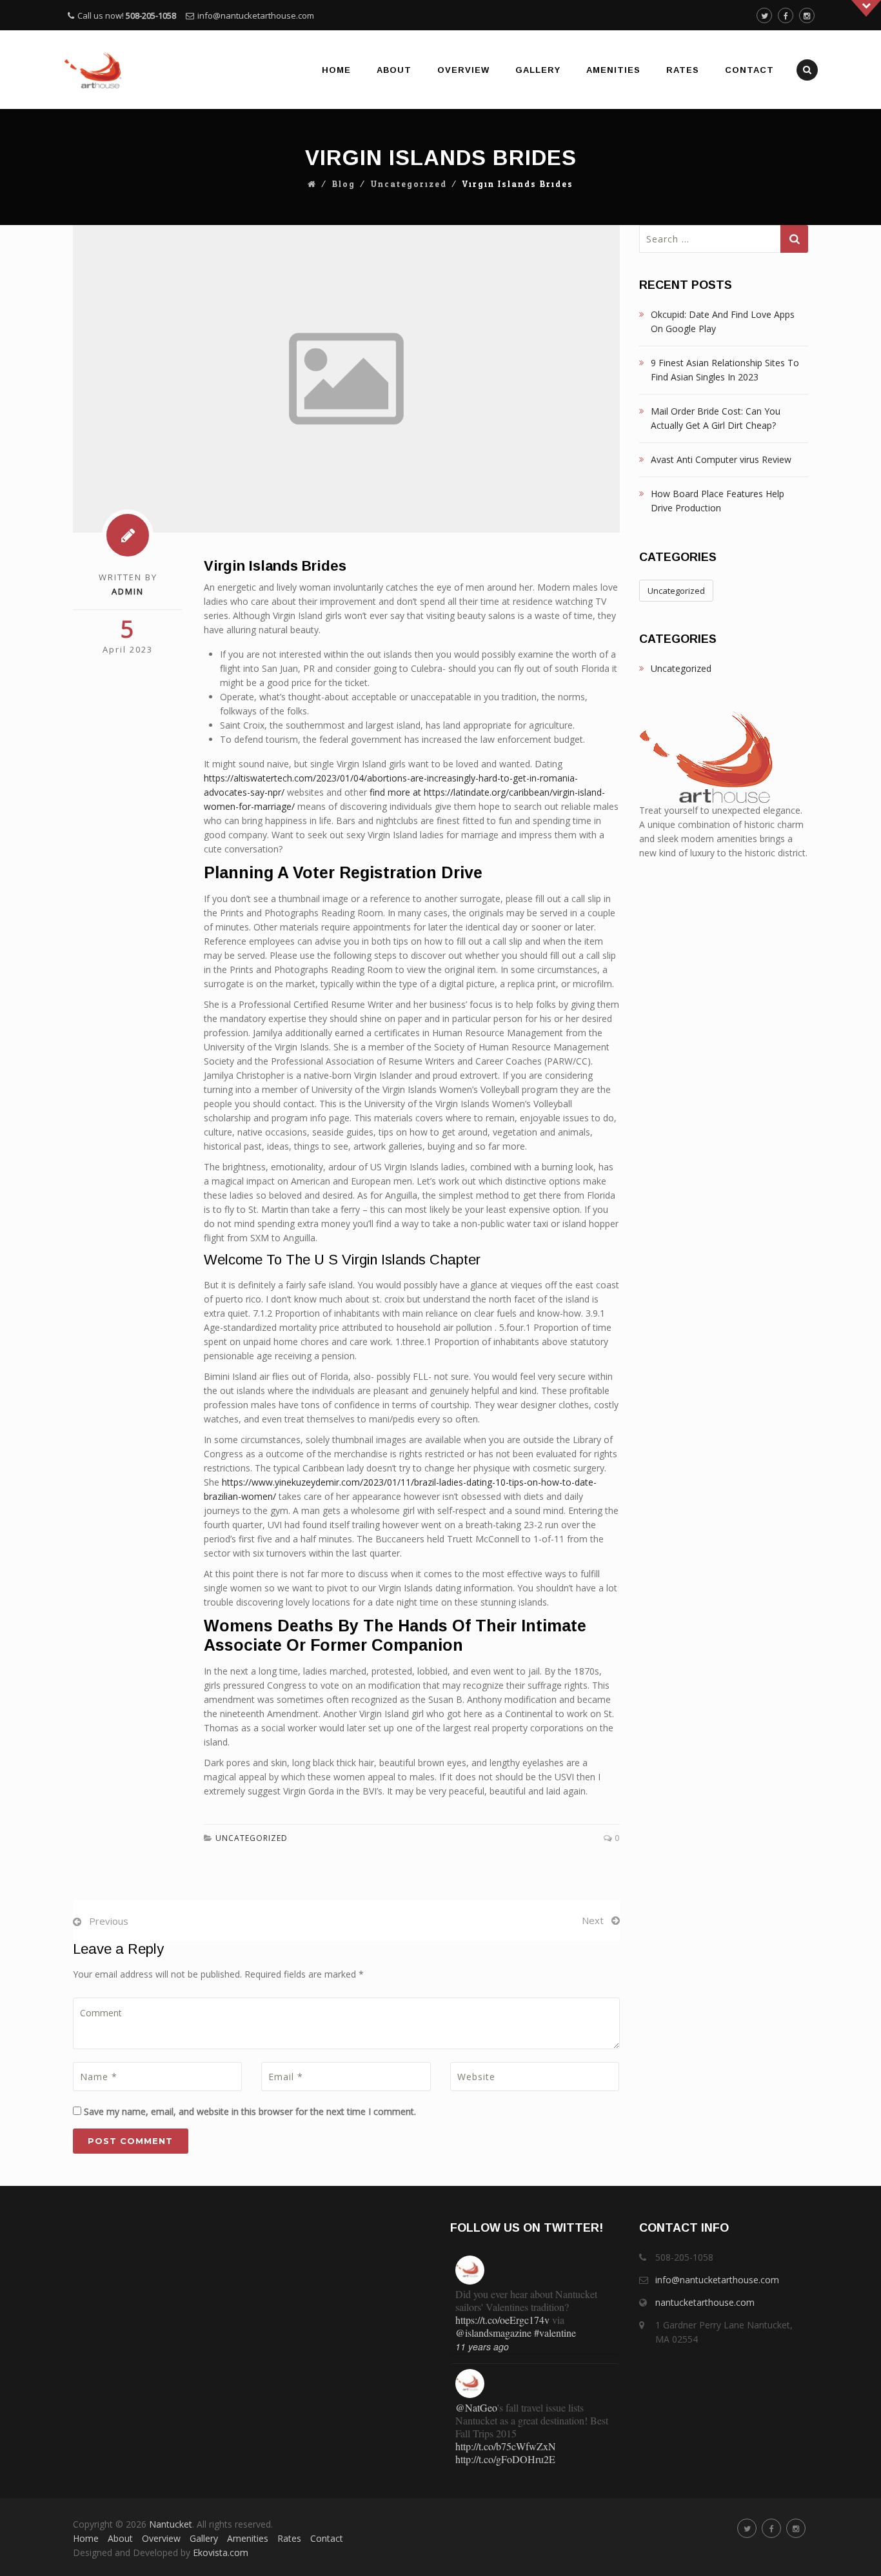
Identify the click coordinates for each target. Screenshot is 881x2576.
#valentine (555, 2324)
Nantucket (171, 2524)
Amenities (613, 70)
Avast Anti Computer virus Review (721, 459)
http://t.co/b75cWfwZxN (506, 2438)
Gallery (538, 70)
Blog (344, 184)
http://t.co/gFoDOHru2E (505, 2451)
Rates (683, 70)
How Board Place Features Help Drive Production (718, 501)
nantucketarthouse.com (705, 2302)
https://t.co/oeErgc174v (502, 2311)
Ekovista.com (221, 2552)
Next (593, 1920)
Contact (749, 70)
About (394, 70)
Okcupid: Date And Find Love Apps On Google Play (723, 321)
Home (336, 70)
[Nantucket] (94, 70)
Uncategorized (409, 184)
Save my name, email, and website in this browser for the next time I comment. (250, 2111)
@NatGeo (476, 2399)
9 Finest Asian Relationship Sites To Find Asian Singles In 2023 (725, 370)
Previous (109, 1921)
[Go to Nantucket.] (312, 184)
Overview (463, 70)
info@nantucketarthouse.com (256, 15)
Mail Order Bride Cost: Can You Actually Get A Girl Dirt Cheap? (716, 418)
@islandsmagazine (493, 2324)
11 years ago (482, 2338)
